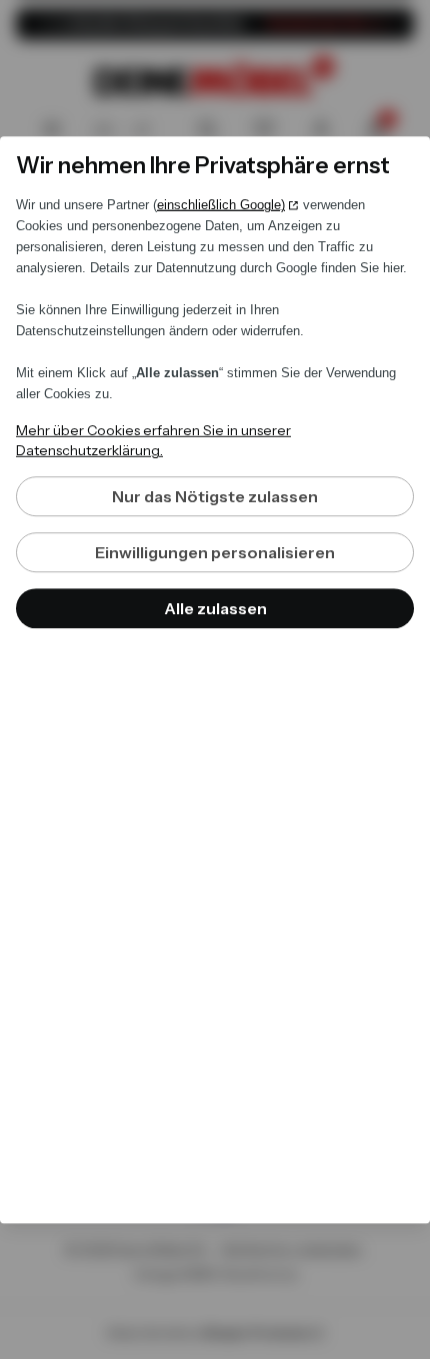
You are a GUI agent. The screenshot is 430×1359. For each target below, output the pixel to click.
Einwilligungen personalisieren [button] (215, 552)
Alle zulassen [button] (215, 608)
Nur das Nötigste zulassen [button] (215, 496)
